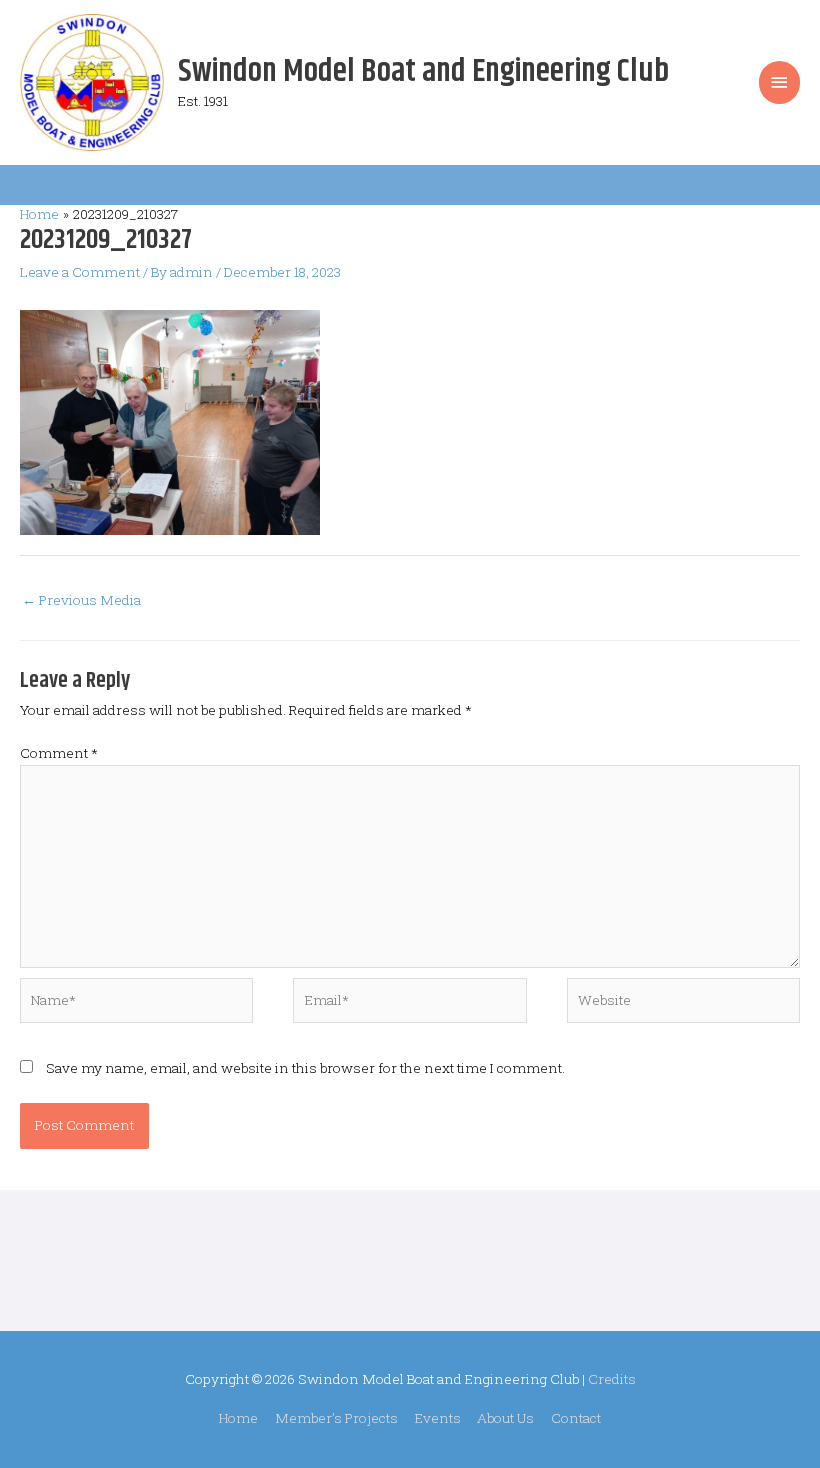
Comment (59, 753)
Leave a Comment (80, 272)
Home (238, 1418)
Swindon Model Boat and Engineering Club (423, 71)
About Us (505, 1418)
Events (438, 1418)
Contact (576, 1418)
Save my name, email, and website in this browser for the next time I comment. (305, 1068)
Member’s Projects (336, 1418)
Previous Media (81, 600)
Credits (612, 1379)
